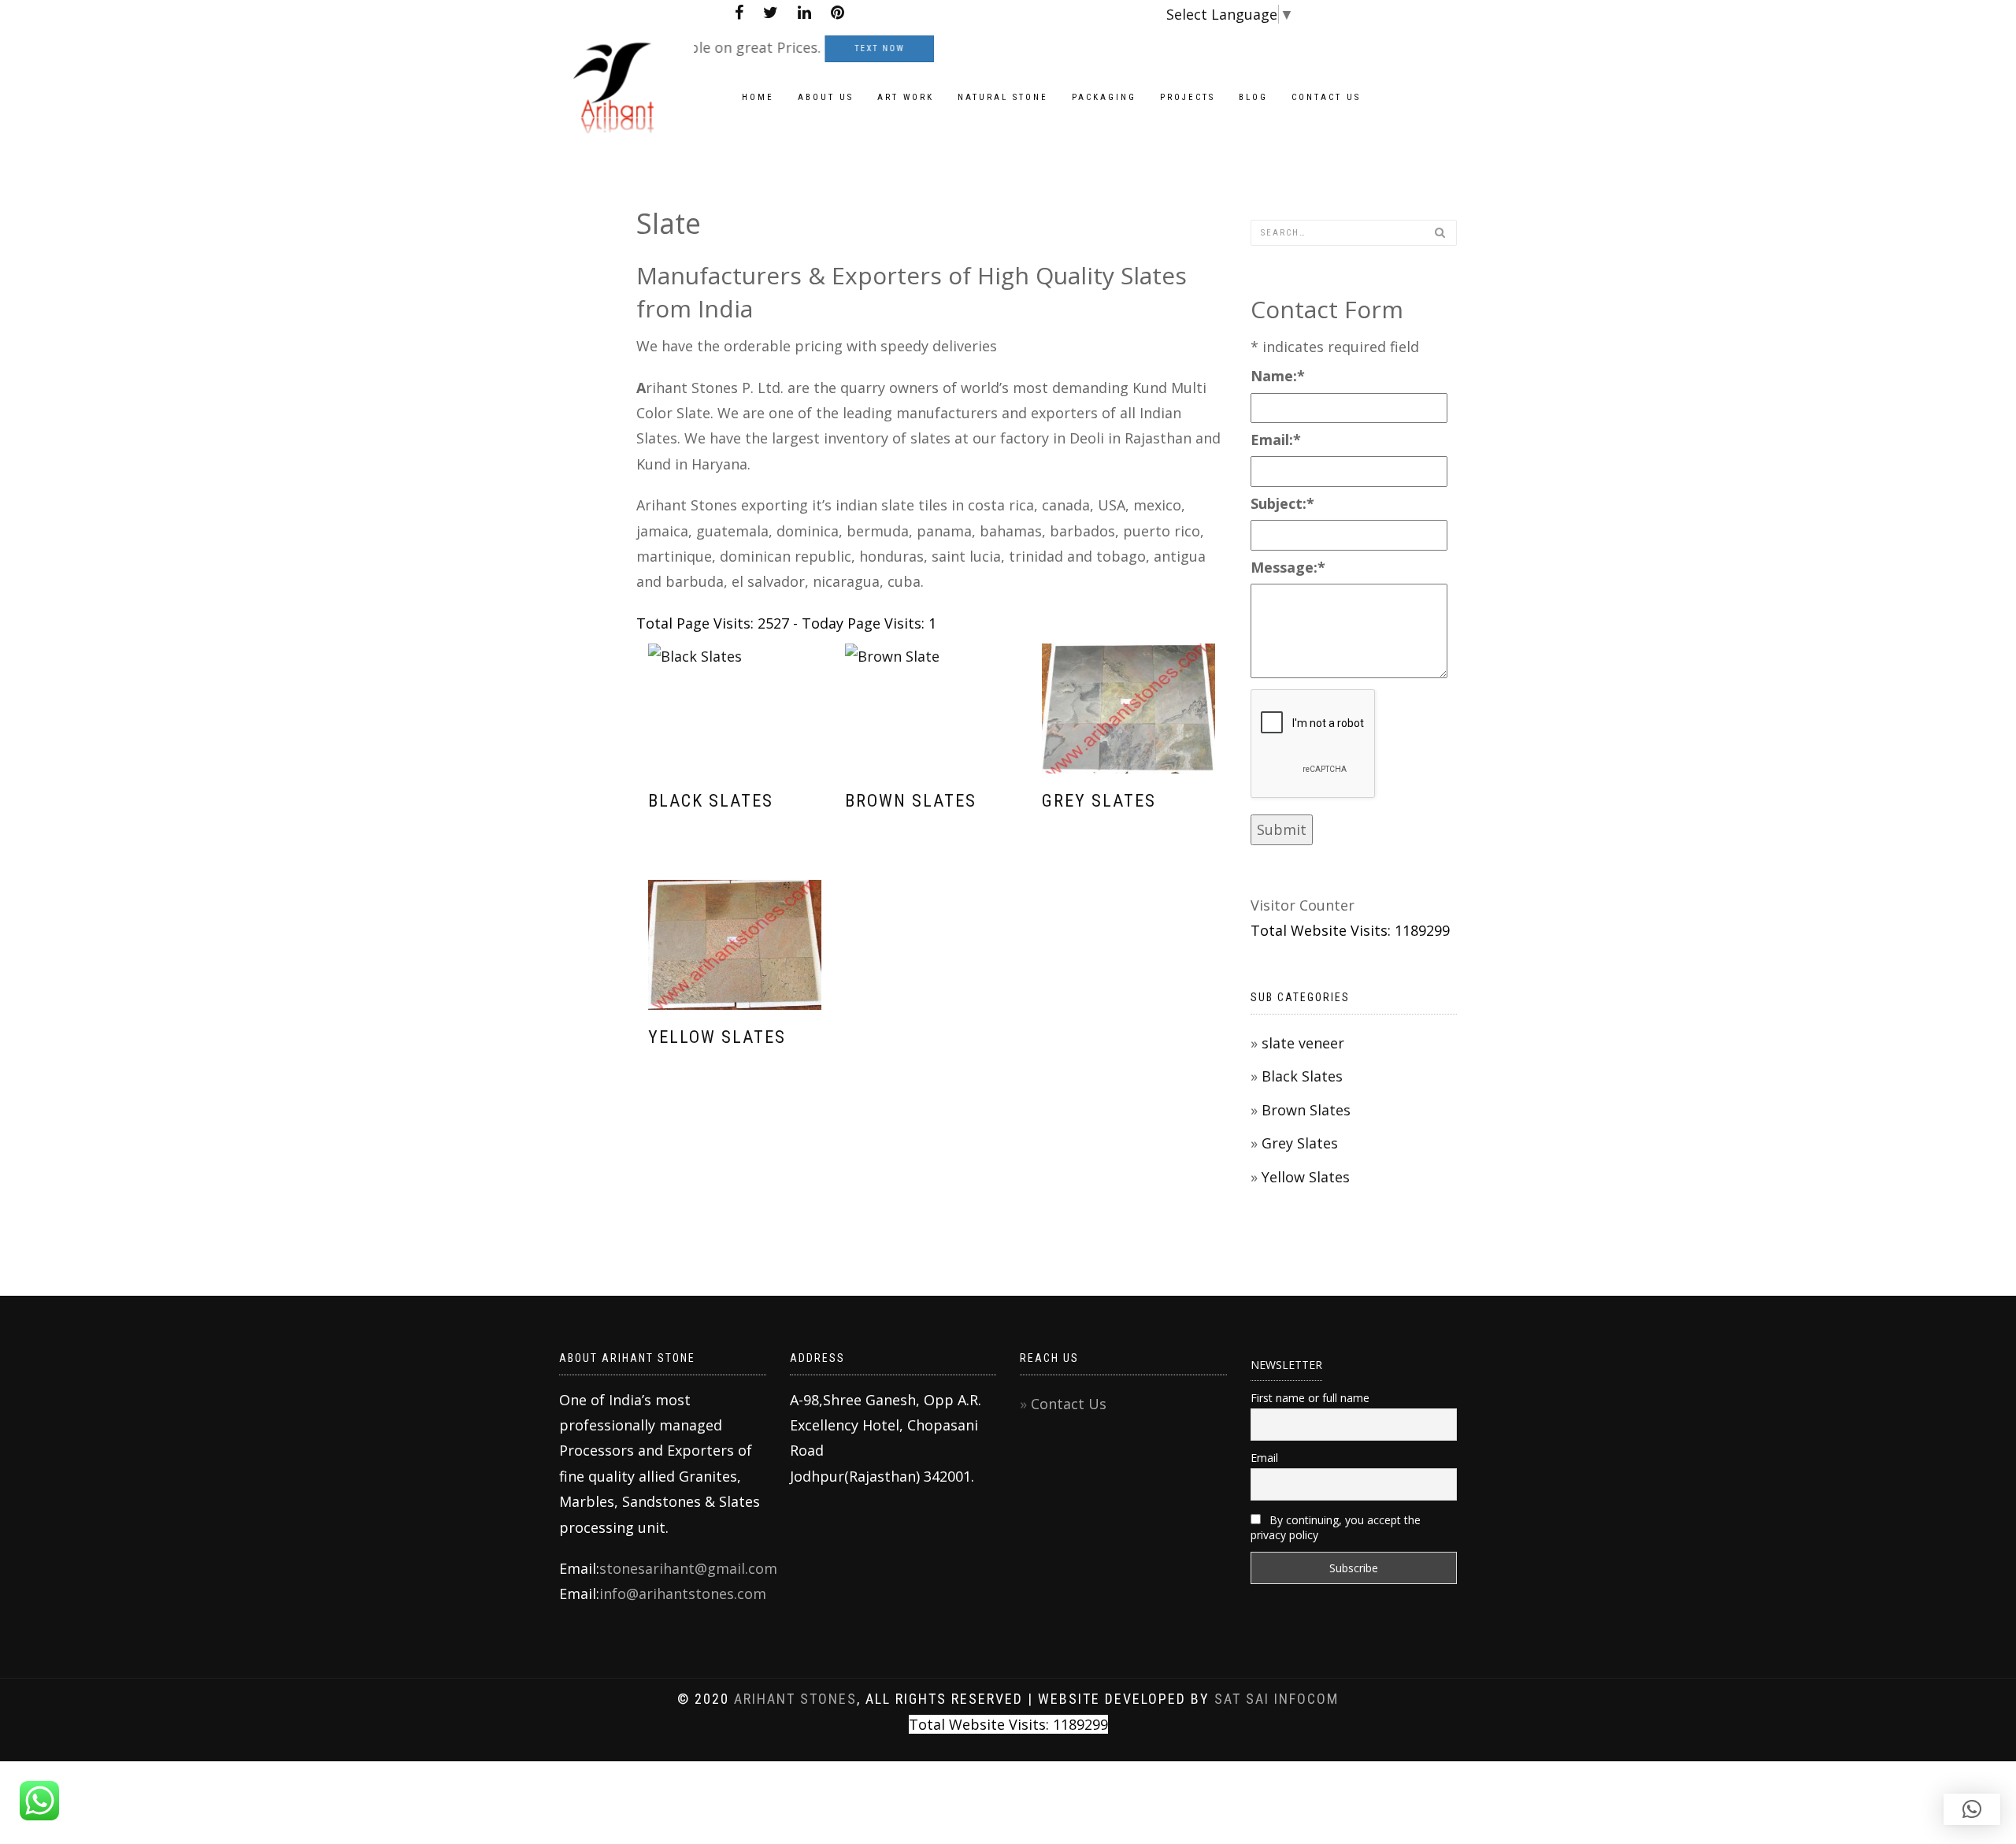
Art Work (906, 97)
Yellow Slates (717, 1037)
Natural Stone (1003, 97)
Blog (1253, 97)
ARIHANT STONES (795, 1699)
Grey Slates (1099, 801)
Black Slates (711, 801)
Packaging (1104, 97)
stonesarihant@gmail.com (688, 1568)
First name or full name (1310, 1398)
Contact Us (1069, 1404)
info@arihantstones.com (683, 1594)
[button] (1972, 1809)
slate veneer (1303, 1043)
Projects (1188, 97)
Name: (1278, 376)
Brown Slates (911, 801)
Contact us (1326, 97)
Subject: (1282, 503)
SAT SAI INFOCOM (1277, 1699)
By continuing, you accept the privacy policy (1336, 1527)
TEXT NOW (835, 49)
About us (826, 97)
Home (758, 97)
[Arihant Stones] (626, 46)
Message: (1288, 567)
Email (1264, 1458)
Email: (1276, 440)
